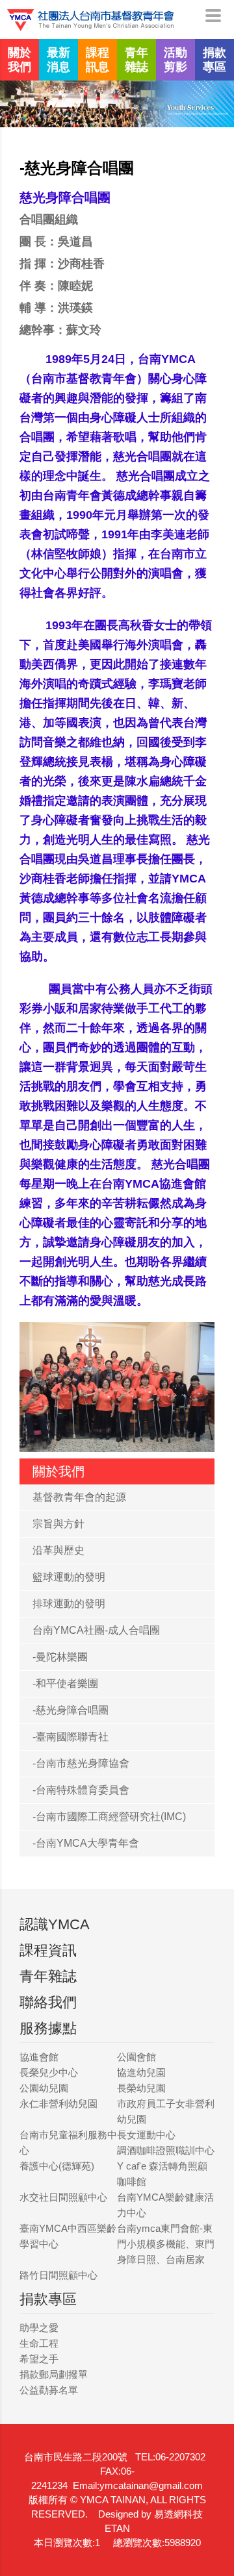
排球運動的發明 (69, 1604)
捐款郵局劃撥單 (54, 2374)
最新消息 (58, 60)
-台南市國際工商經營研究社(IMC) (109, 1817)
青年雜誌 (136, 60)
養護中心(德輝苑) (57, 2166)
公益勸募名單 (49, 2390)
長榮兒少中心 (49, 2072)
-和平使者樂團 (65, 1683)
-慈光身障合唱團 (71, 1710)
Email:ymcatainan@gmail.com (138, 2485)
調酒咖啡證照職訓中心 (166, 2150)
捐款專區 (214, 60)
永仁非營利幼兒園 (58, 2104)
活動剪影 (175, 60)
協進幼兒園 (141, 2072)
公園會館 (136, 2057)
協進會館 (39, 2057)
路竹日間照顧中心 (58, 2275)
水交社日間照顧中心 (63, 2197)
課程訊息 (97, 60)
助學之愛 (39, 2328)
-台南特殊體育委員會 (81, 1790)
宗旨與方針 (58, 1524)
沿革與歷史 (58, 1550)
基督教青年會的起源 (79, 1497)
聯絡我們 (48, 2002)
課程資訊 (48, 1950)
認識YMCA (55, 1924)
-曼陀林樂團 (60, 1657)
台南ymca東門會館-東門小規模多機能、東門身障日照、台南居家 (166, 2244)
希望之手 (39, 2359)
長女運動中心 (146, 2135)
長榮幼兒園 (141, 2088)
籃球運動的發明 (69, 1577)
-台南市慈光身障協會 (81, 1763)
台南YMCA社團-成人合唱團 (96, 1630)
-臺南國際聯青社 (71, 1737)
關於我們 (19, 60)
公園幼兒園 (44, 2088)
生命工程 (39, 2343)
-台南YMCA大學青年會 (86, 1843)
